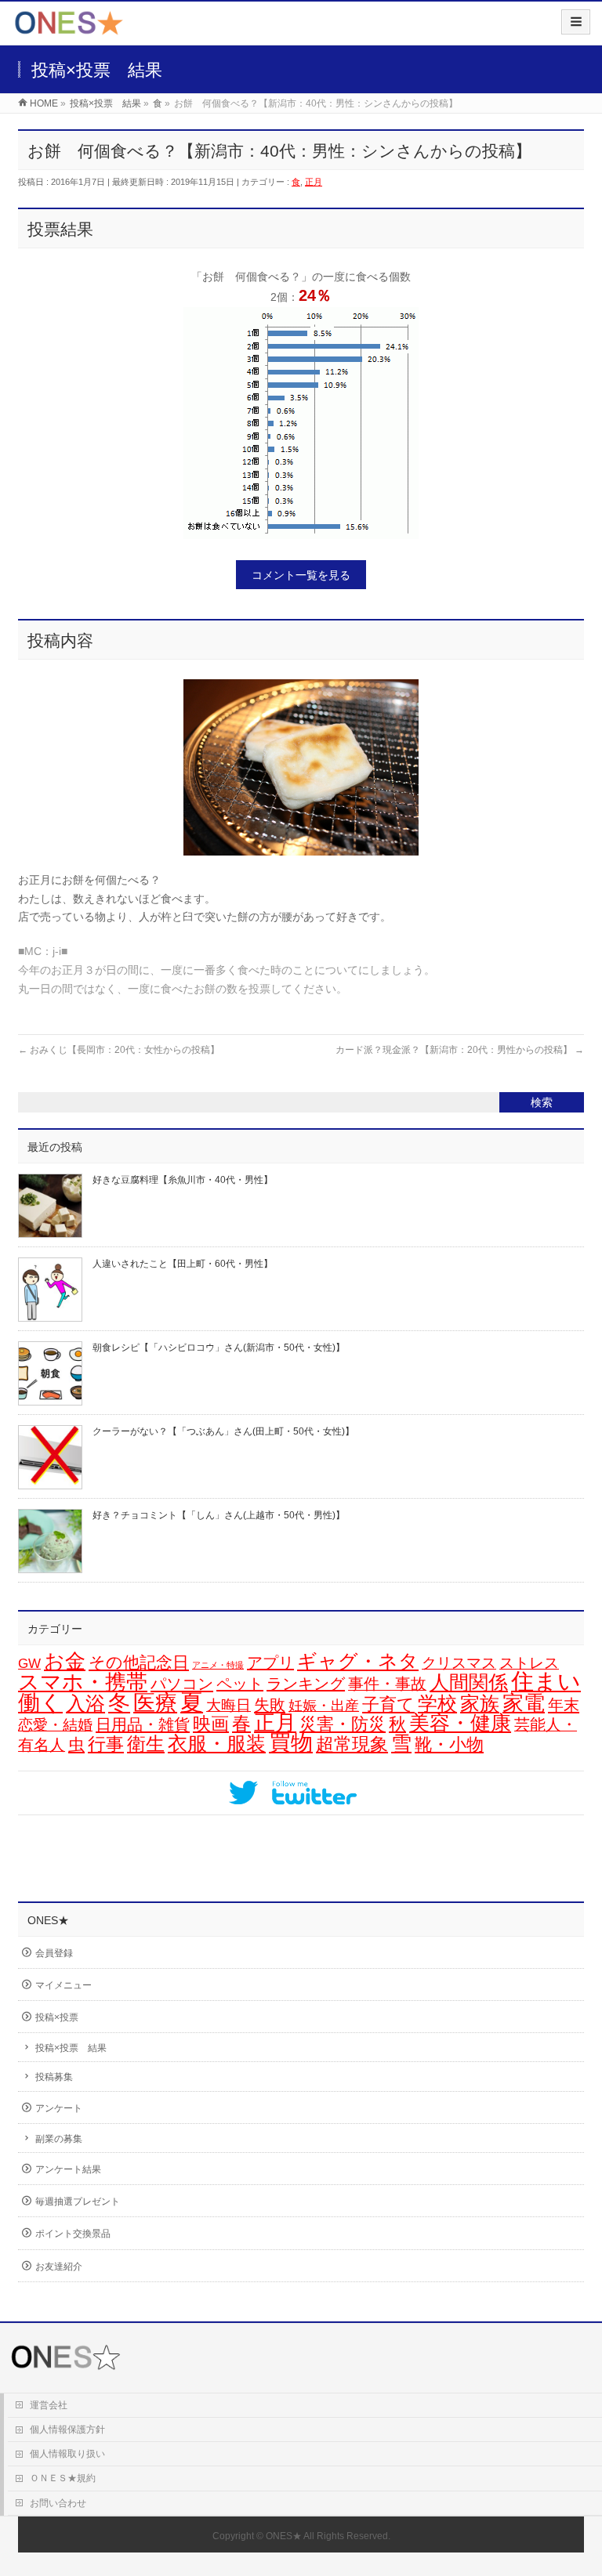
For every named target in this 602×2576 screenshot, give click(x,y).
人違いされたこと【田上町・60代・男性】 (183, 1264)
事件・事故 (387, 1684)
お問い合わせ (58, 2503)
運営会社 (49, 2405)
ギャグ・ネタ (358, 1661)
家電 (524, 1703)
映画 (211, 1724)
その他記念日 (139, 1662)
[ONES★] (69, 29)
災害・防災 (343, 1724)
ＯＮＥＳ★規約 (63, 2478)
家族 (480, 1704)
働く (40, 1702)
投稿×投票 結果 (71, 2048)
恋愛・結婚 (55, 1725)
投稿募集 (54, 2077)
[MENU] (576, 22)
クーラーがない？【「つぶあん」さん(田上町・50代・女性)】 (223, 1431)
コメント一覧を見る (301, 575)
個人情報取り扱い (67, 2454)
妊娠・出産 (324, 1706)
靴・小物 (449, 1744)
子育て (388, 1704)
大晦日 (228, 1705)
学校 (437, 1703)
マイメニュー (63, 1985)
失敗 (270, 1704)
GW (29, 1664)
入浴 (85, 1704)
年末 (564, 1705)
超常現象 (352, 1744)
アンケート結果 (68, 2169)
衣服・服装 (217, 1744)
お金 (65, 1661)
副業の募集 (59, 2139)
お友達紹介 (59, 2267)
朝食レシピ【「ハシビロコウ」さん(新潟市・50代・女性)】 (219, 1348)
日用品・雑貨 (143, 1724)
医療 (155, 1703)
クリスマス (459, 1663)
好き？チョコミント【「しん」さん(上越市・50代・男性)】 (219, 1515)
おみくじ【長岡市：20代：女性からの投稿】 (119, 1050)
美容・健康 (460, 1723)
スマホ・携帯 (83, 1682)
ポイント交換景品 (73, 2234)
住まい (546, 1681)
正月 (314, 182)
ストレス (529, 1663)
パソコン (182, 1683)
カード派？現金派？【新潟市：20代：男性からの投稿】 (460, 1050)
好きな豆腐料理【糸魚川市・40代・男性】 (183, 1180)
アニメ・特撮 (218, 1665)
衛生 (146, 1744)
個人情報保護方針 (67, 2429)
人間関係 (469, 1682)
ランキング (306, 1684)
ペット (240, 1684)
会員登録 (54, 1953)
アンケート (59, 2108)
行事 (106, 1744)
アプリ (270, 1662)
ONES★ (284, 2536)
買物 (291, 1743)
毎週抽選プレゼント (78, 2202)
